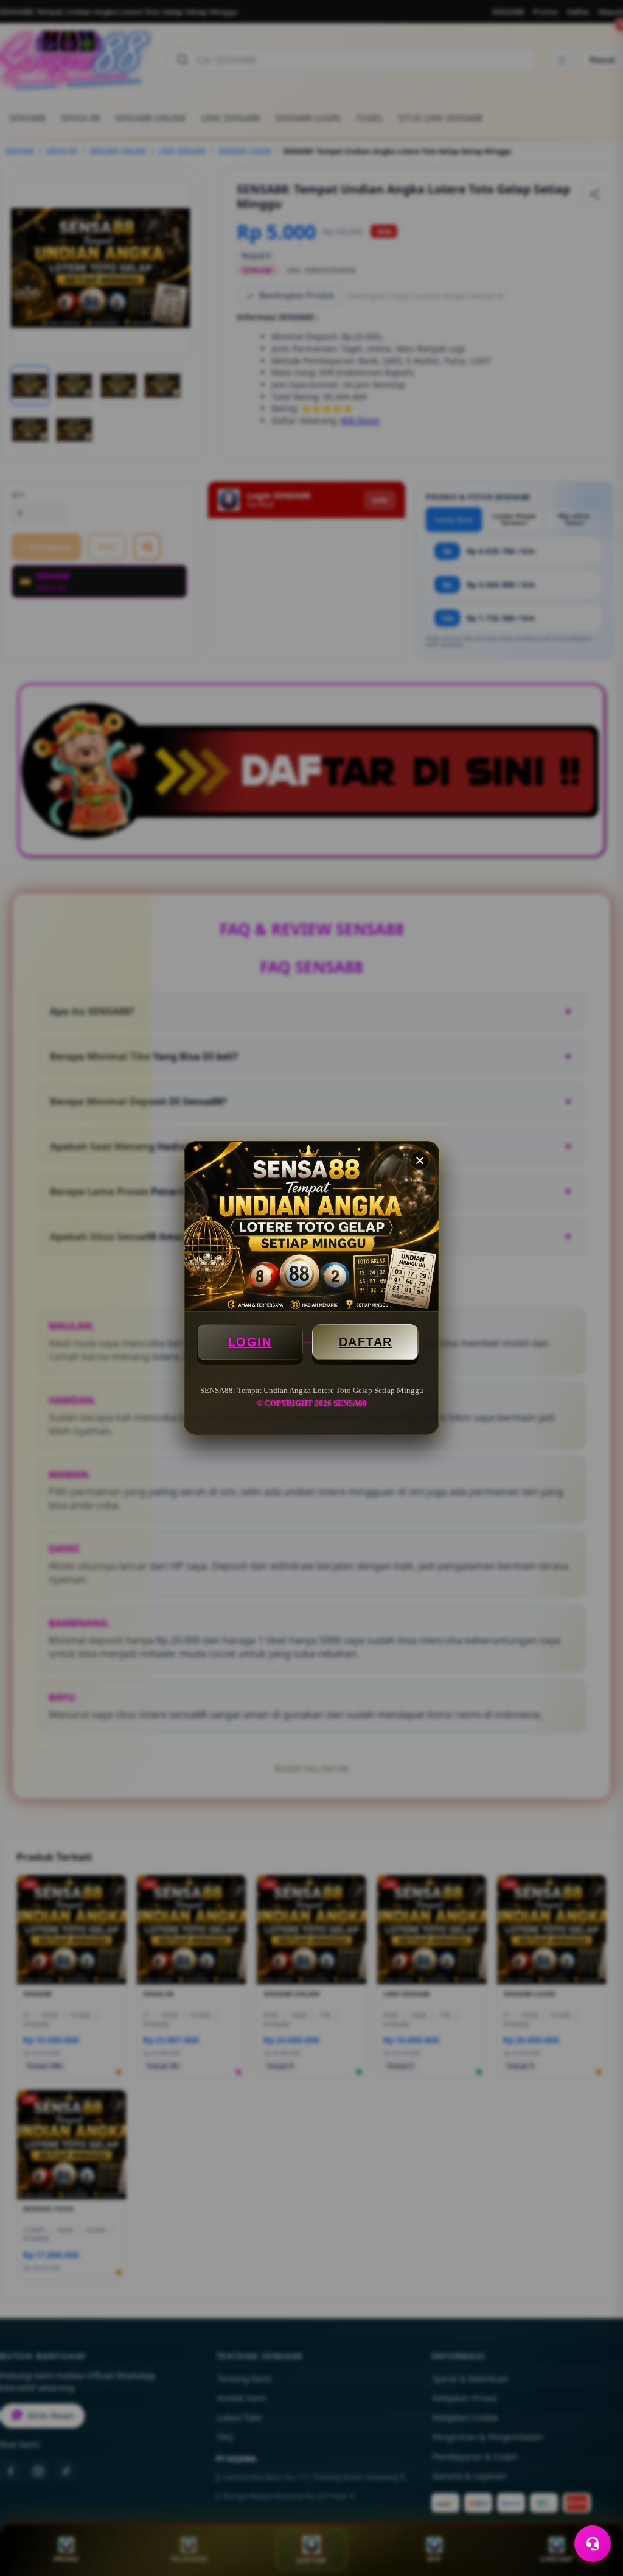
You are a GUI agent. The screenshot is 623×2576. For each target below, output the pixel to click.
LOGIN (250, 1342)
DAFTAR (366, 1342)
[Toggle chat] (593, 2544)
